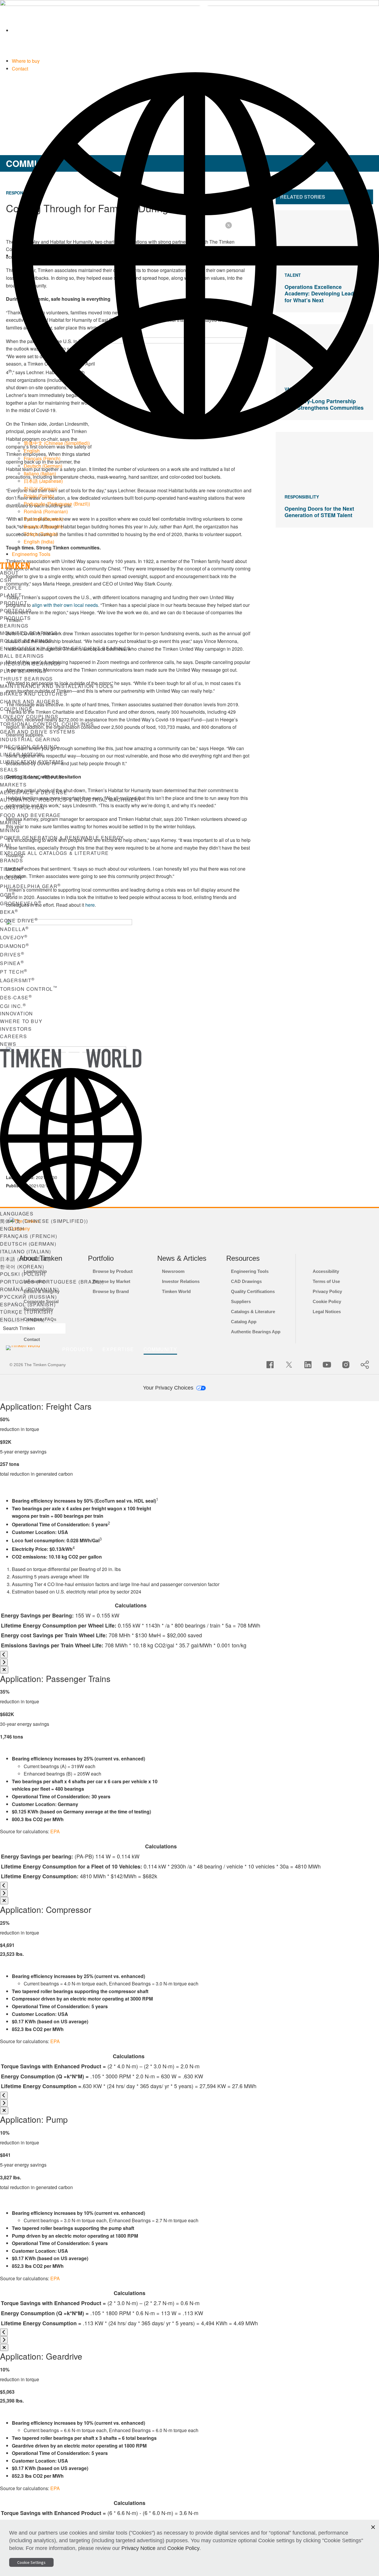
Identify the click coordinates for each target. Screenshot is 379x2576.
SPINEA (12, 963)
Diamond (15, 946)
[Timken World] (195, 30)
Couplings (16, 709)
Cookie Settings (31, 2562)
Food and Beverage (30, 815)
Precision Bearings (30, 664)
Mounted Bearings (29, 633)
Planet (11, 595)
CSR (6, 580)
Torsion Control (29, 989)
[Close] (4, 1670)
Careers (13, 1036)
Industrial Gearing (30, 739)
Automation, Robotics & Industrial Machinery (71, 800)
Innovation (17, 1013)
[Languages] (195, 255)
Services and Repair (32, 777)
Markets (13, 785)
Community (160, 1349)
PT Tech (14, 972)
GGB (8, 895)
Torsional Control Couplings (47, 724)
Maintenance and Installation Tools (57, 686)
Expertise (118, 1349)
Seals (9, 770)
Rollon (13, 878)
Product (14, 603)
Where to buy (26, 61)
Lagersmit (17, 980)
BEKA (9, 912)
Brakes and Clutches (34, 694)
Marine (11, 823)
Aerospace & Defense (34, 792)
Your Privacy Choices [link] (169, 1388)
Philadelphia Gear (30, 886)
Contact (20, 69)
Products (16, 618)
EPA (55, 1831)
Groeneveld (21, 903)
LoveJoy (14, 937)
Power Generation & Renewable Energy (62, 838)
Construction (22, 807)
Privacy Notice (138, 2548)
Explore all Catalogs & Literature (54, 853)
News (8, 1044)
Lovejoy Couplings (29, 717)
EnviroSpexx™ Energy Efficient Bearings (65, 648)
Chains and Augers (30, 701)
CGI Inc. (13, 1006)
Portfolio (16, 611)
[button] (373, 2527)
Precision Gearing (29, 747)
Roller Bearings (26, 641)
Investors (16, 1029)
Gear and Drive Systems (38, 732)
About (9, 573)
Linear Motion (22, 754)
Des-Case (16, 997)
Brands (12, 860)
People (11, 588)
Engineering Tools (31, 554)
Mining (10, 830)
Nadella (15, 929)
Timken (12, 869)
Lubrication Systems (32, 762)
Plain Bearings (23, 671)
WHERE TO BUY (21, 1021)
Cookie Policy (183, 2548)
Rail (6, 845)
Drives (12, 955)
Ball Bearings (22, 656)
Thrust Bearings (27, 679)
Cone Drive (19, 920)
